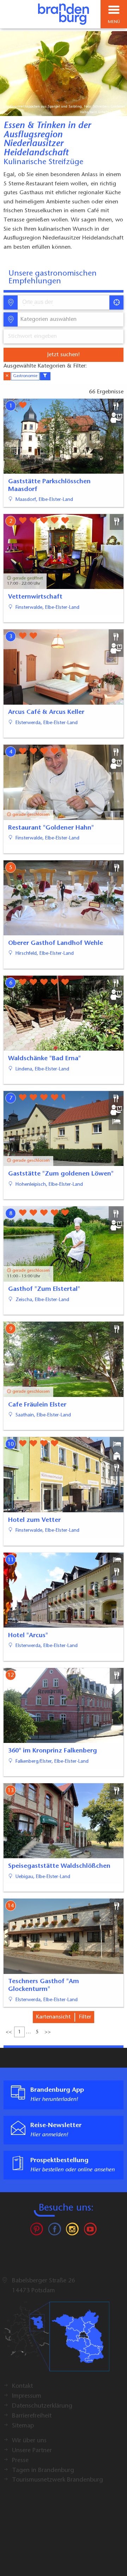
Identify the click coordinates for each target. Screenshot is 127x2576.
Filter (85, 2017)
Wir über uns (29, 2441)
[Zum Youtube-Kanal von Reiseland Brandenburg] (90, 2231)
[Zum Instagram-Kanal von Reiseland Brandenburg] (72, 2231)
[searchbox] (55, 302)
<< (9, 2032)
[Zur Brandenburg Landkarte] (56, 2340)
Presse (20, 2461)
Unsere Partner (32, 2451)
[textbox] (47, 319)
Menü (114, 22)
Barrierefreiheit (32, 2416)
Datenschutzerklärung (42, 2406)
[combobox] (63, 302)
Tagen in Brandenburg (43, 2471)
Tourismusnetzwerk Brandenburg (58, 2480)
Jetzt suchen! (64, 355)
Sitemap (23, 2426)
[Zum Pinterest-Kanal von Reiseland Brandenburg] (37, 2231)
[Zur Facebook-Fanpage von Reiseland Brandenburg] (55, 2231)
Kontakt (22, 2386)
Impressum (27, 2396)
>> (48, 2032)
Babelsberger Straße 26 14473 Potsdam (44, 2286)
